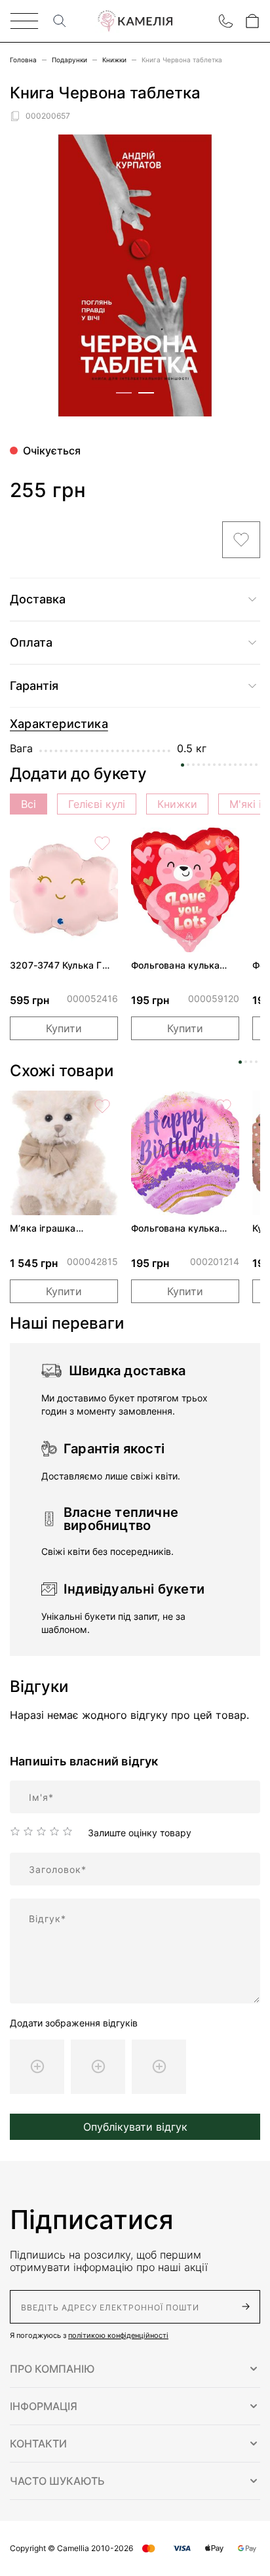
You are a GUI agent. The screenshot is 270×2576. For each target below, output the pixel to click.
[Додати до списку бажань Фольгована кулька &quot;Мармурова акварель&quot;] (223, 1106)
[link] (64, 890)
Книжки (114, 60)
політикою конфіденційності (118, 2335)
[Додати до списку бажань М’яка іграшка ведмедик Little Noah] (102, 1106)
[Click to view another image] (124, 393)
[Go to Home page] (135, 21)
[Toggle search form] (60, 21)
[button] (135, 2369)
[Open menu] (24, 21)
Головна (23, 60)
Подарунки (69, 60)
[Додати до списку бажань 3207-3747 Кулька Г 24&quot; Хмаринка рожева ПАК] (102, 843)
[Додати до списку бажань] (241, 540)
